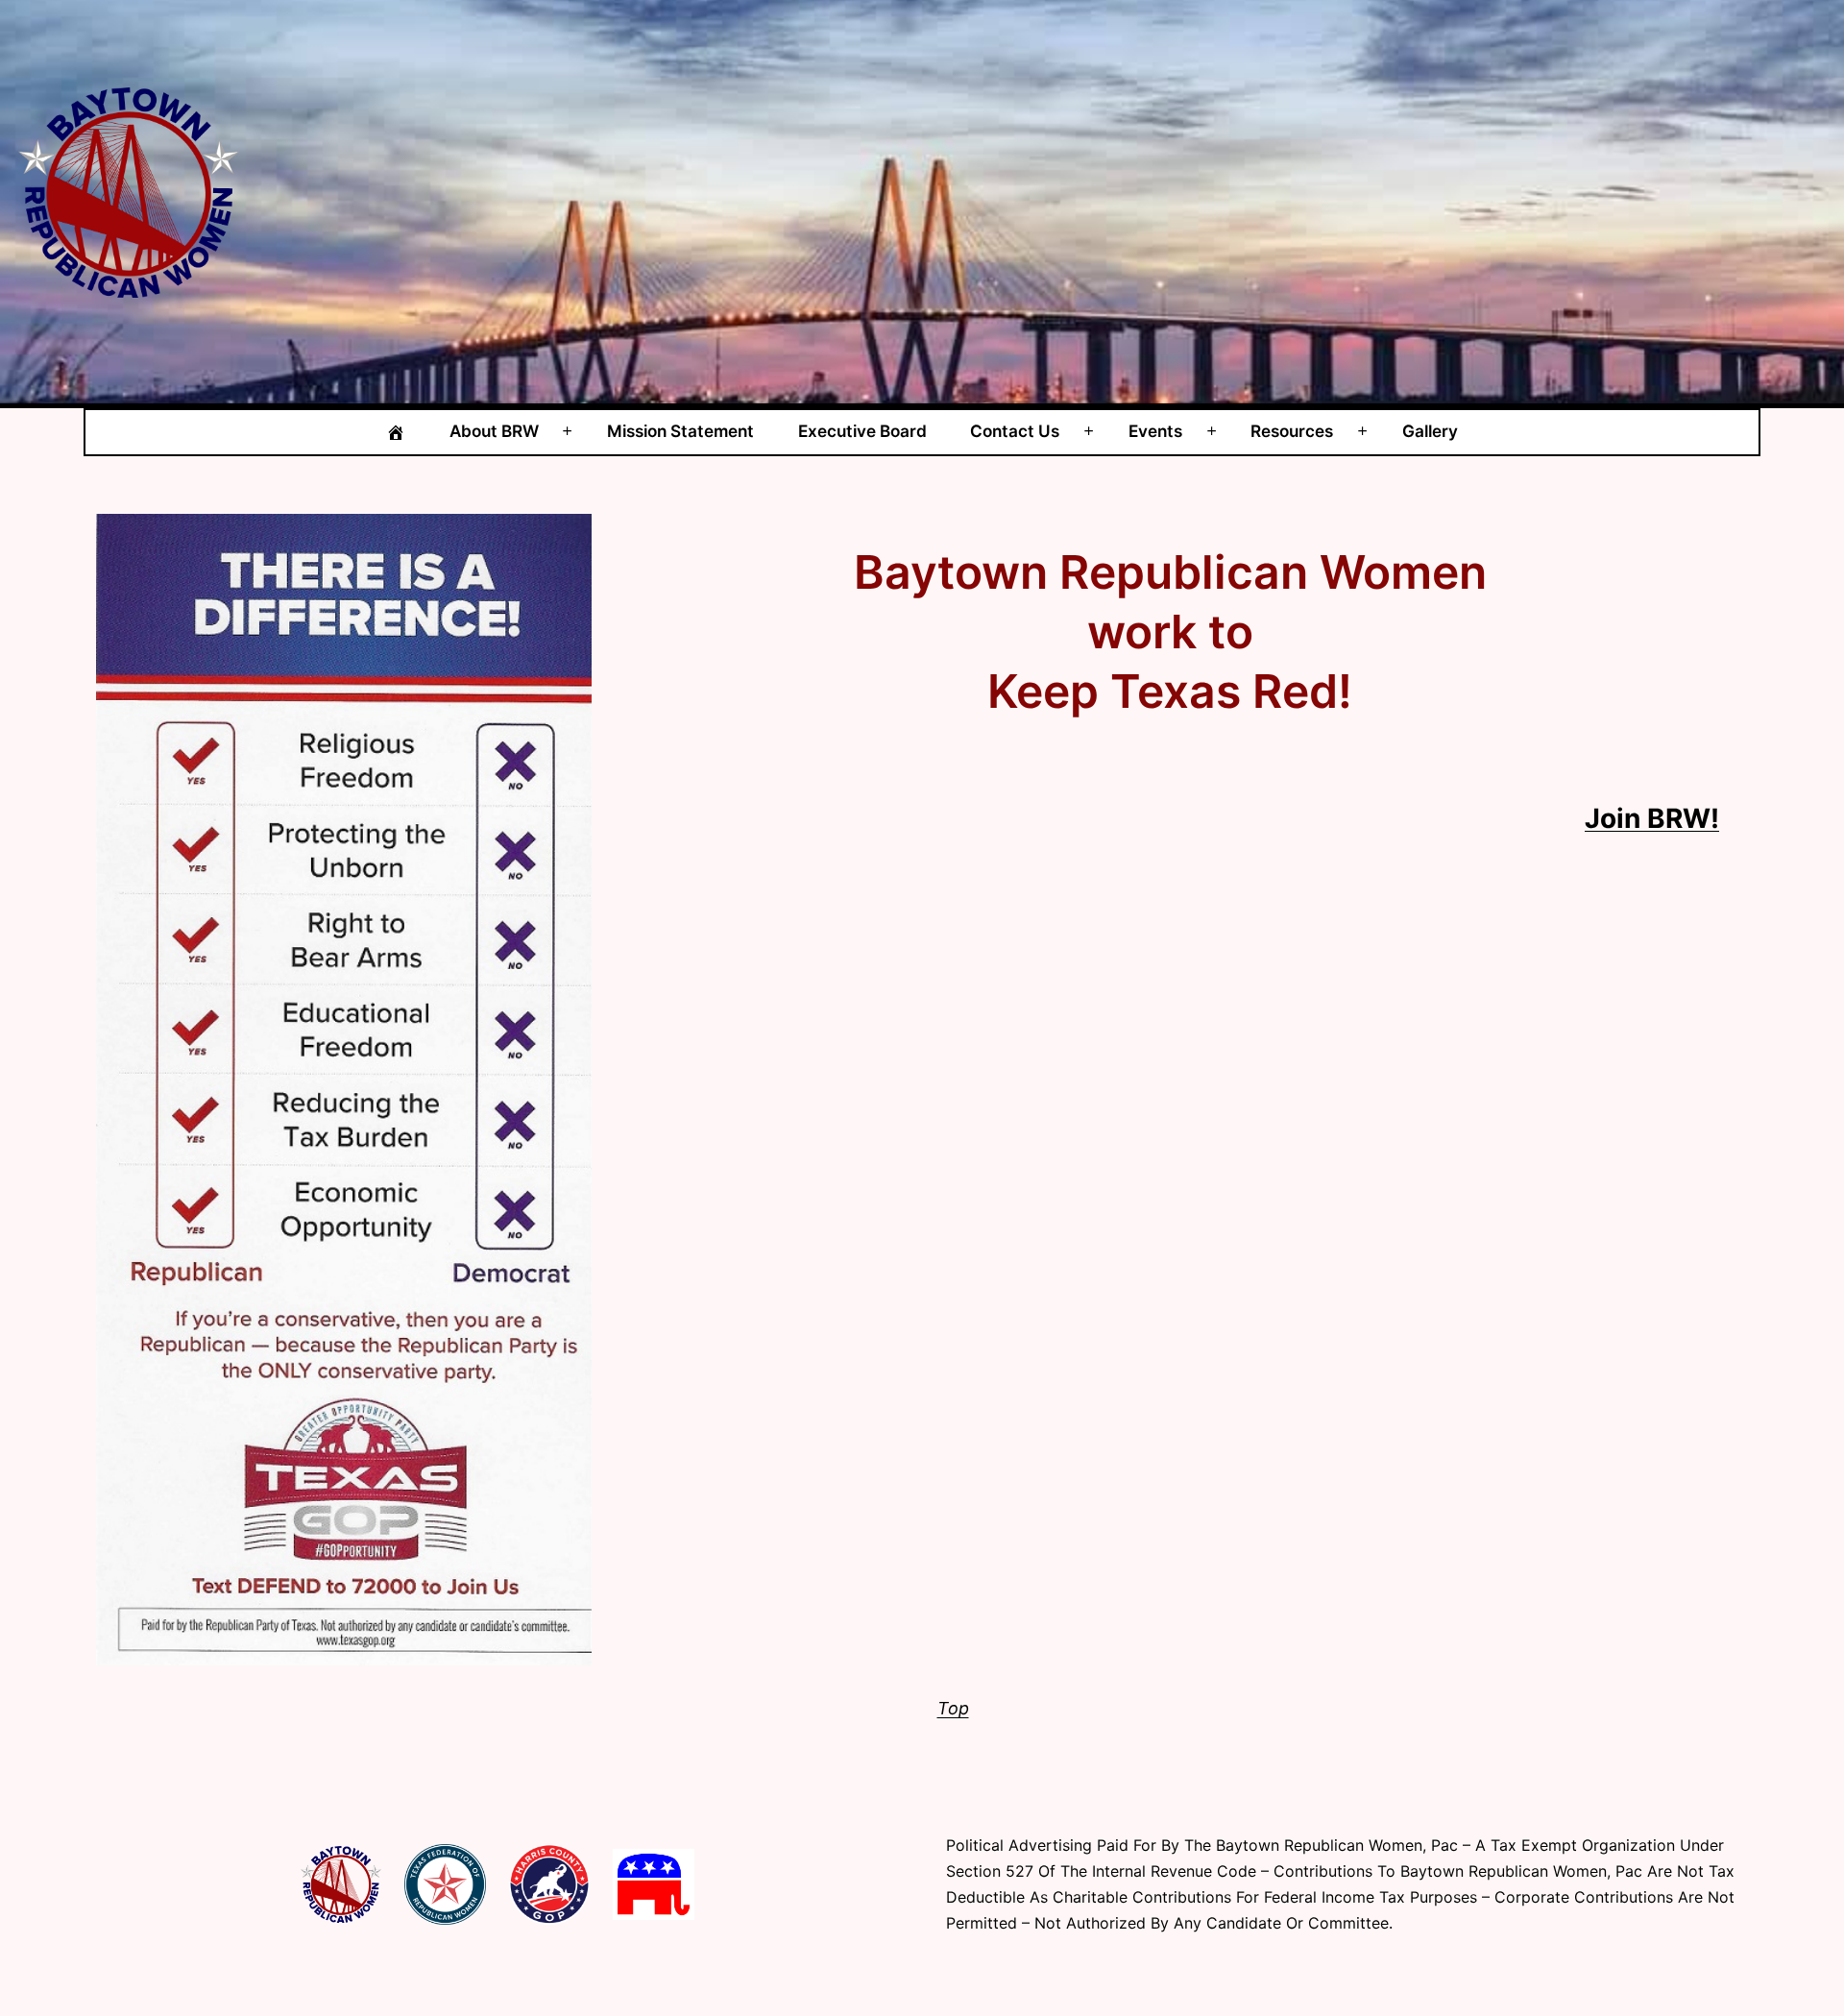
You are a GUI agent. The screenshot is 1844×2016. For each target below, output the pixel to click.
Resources (1292, 431)
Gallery (1430, 431)
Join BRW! (1652, 818)
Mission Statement (680, 431)
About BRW (494, 431)
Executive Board (862, 431)
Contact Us (1015, 431)
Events (1155, 431)
